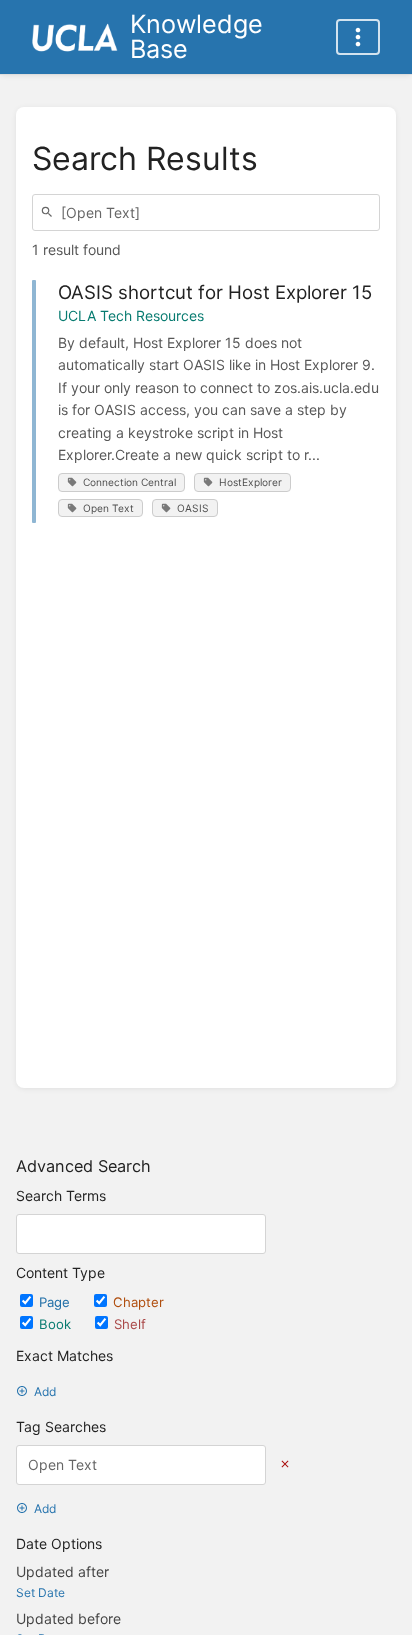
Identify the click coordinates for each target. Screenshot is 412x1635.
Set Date (40, 1592)
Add (45, 1391)
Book (57, 1324)
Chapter (138, 1302)
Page (56, 1302)
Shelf (130, 1324)
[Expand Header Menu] (358, 37)
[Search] (50, 212)
